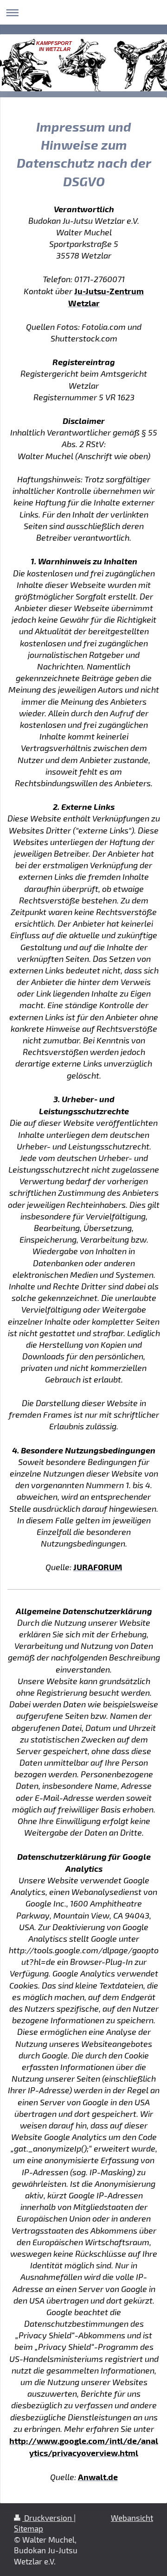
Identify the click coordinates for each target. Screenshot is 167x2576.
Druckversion (48, 2518)
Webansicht (132, 2518)
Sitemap (29, 2528)
